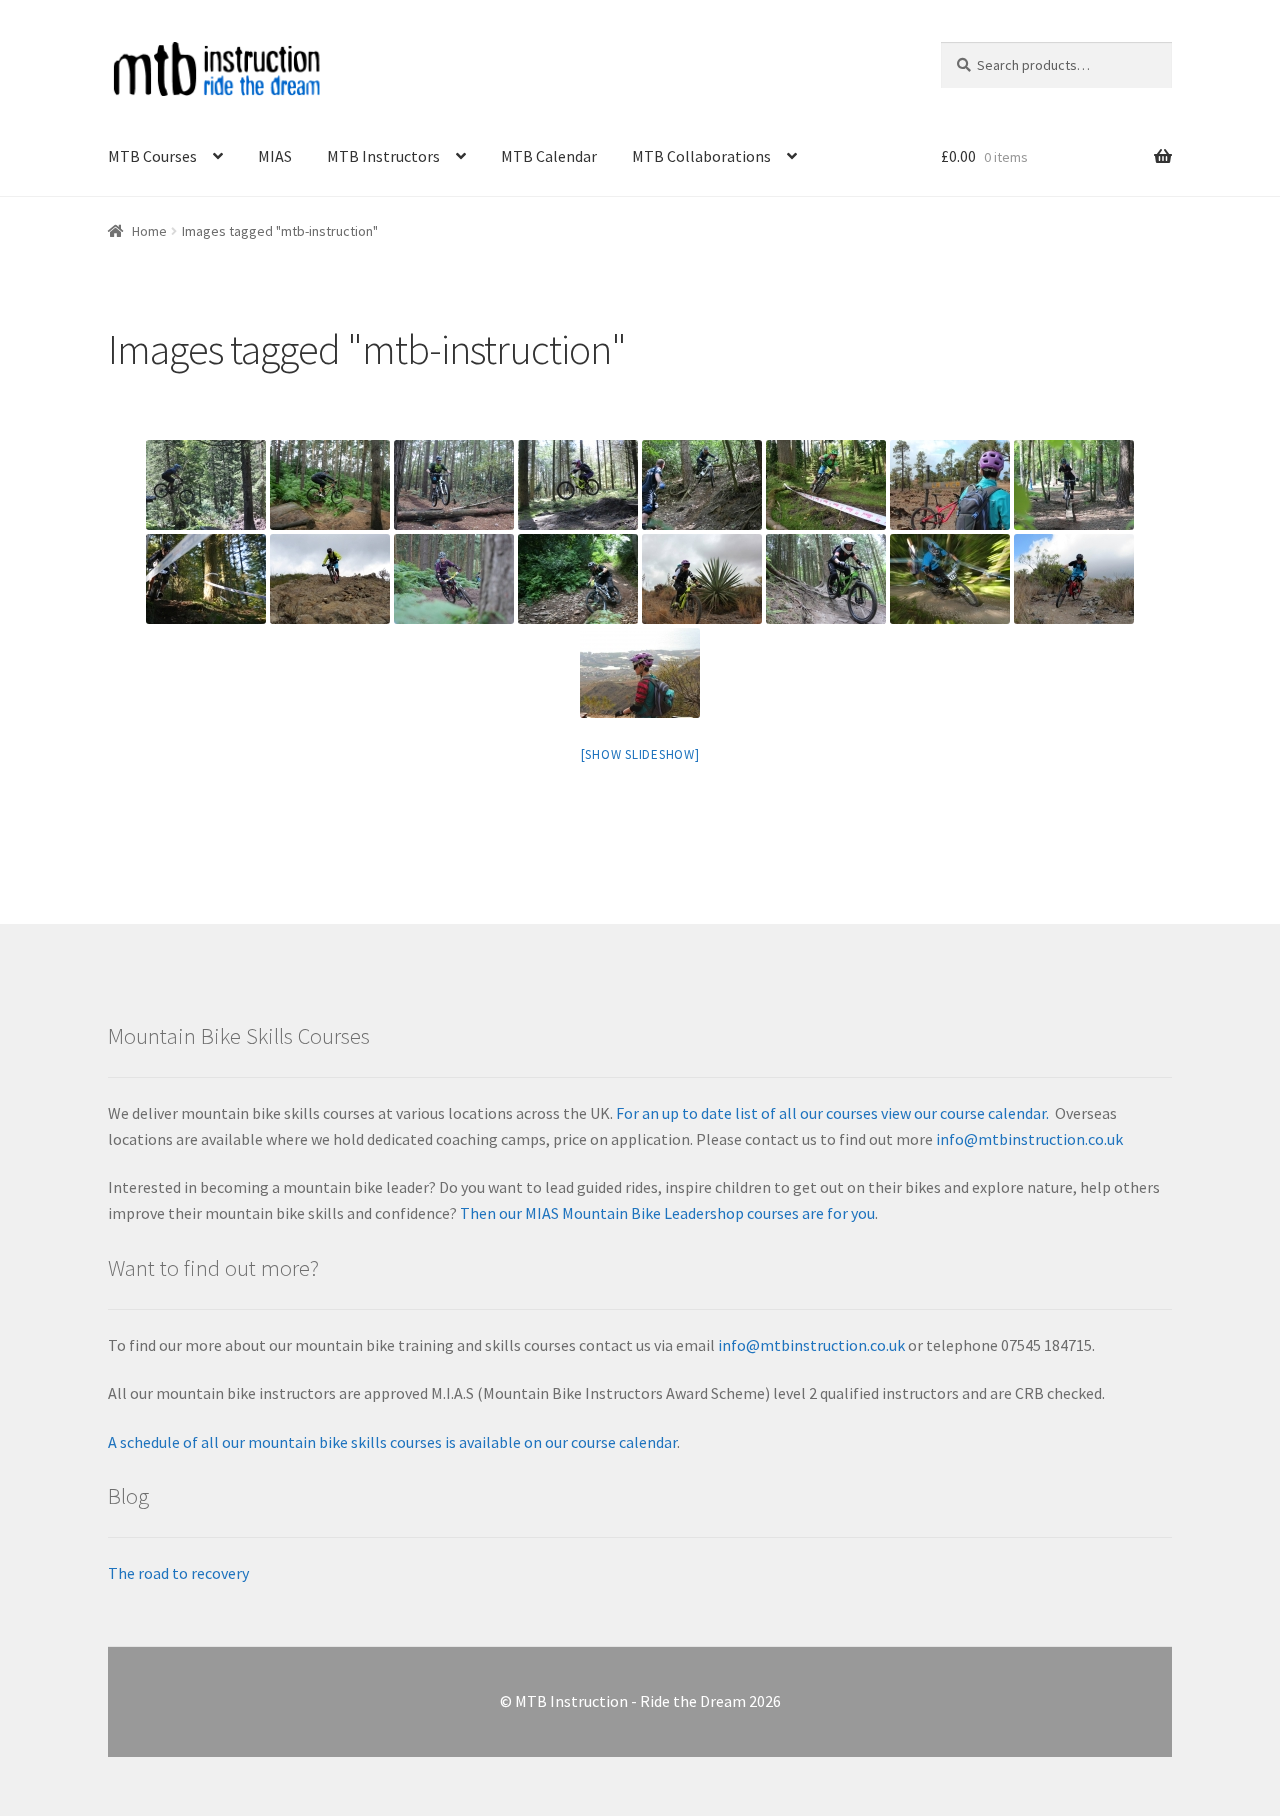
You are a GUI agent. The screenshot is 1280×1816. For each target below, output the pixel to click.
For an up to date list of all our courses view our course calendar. (832, 1113)
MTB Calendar (549, 156)
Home (149, 231)
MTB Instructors (383, 156)
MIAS (275, 156)
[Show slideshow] (640, 754)
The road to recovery (178, 1573)
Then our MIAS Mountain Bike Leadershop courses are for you (666, 1213)
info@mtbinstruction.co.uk (1029, 1139)
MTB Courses (152, 156)
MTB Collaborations (701, 156)
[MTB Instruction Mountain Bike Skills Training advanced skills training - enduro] (826, 485)
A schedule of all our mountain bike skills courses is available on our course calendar (392, 1442)
